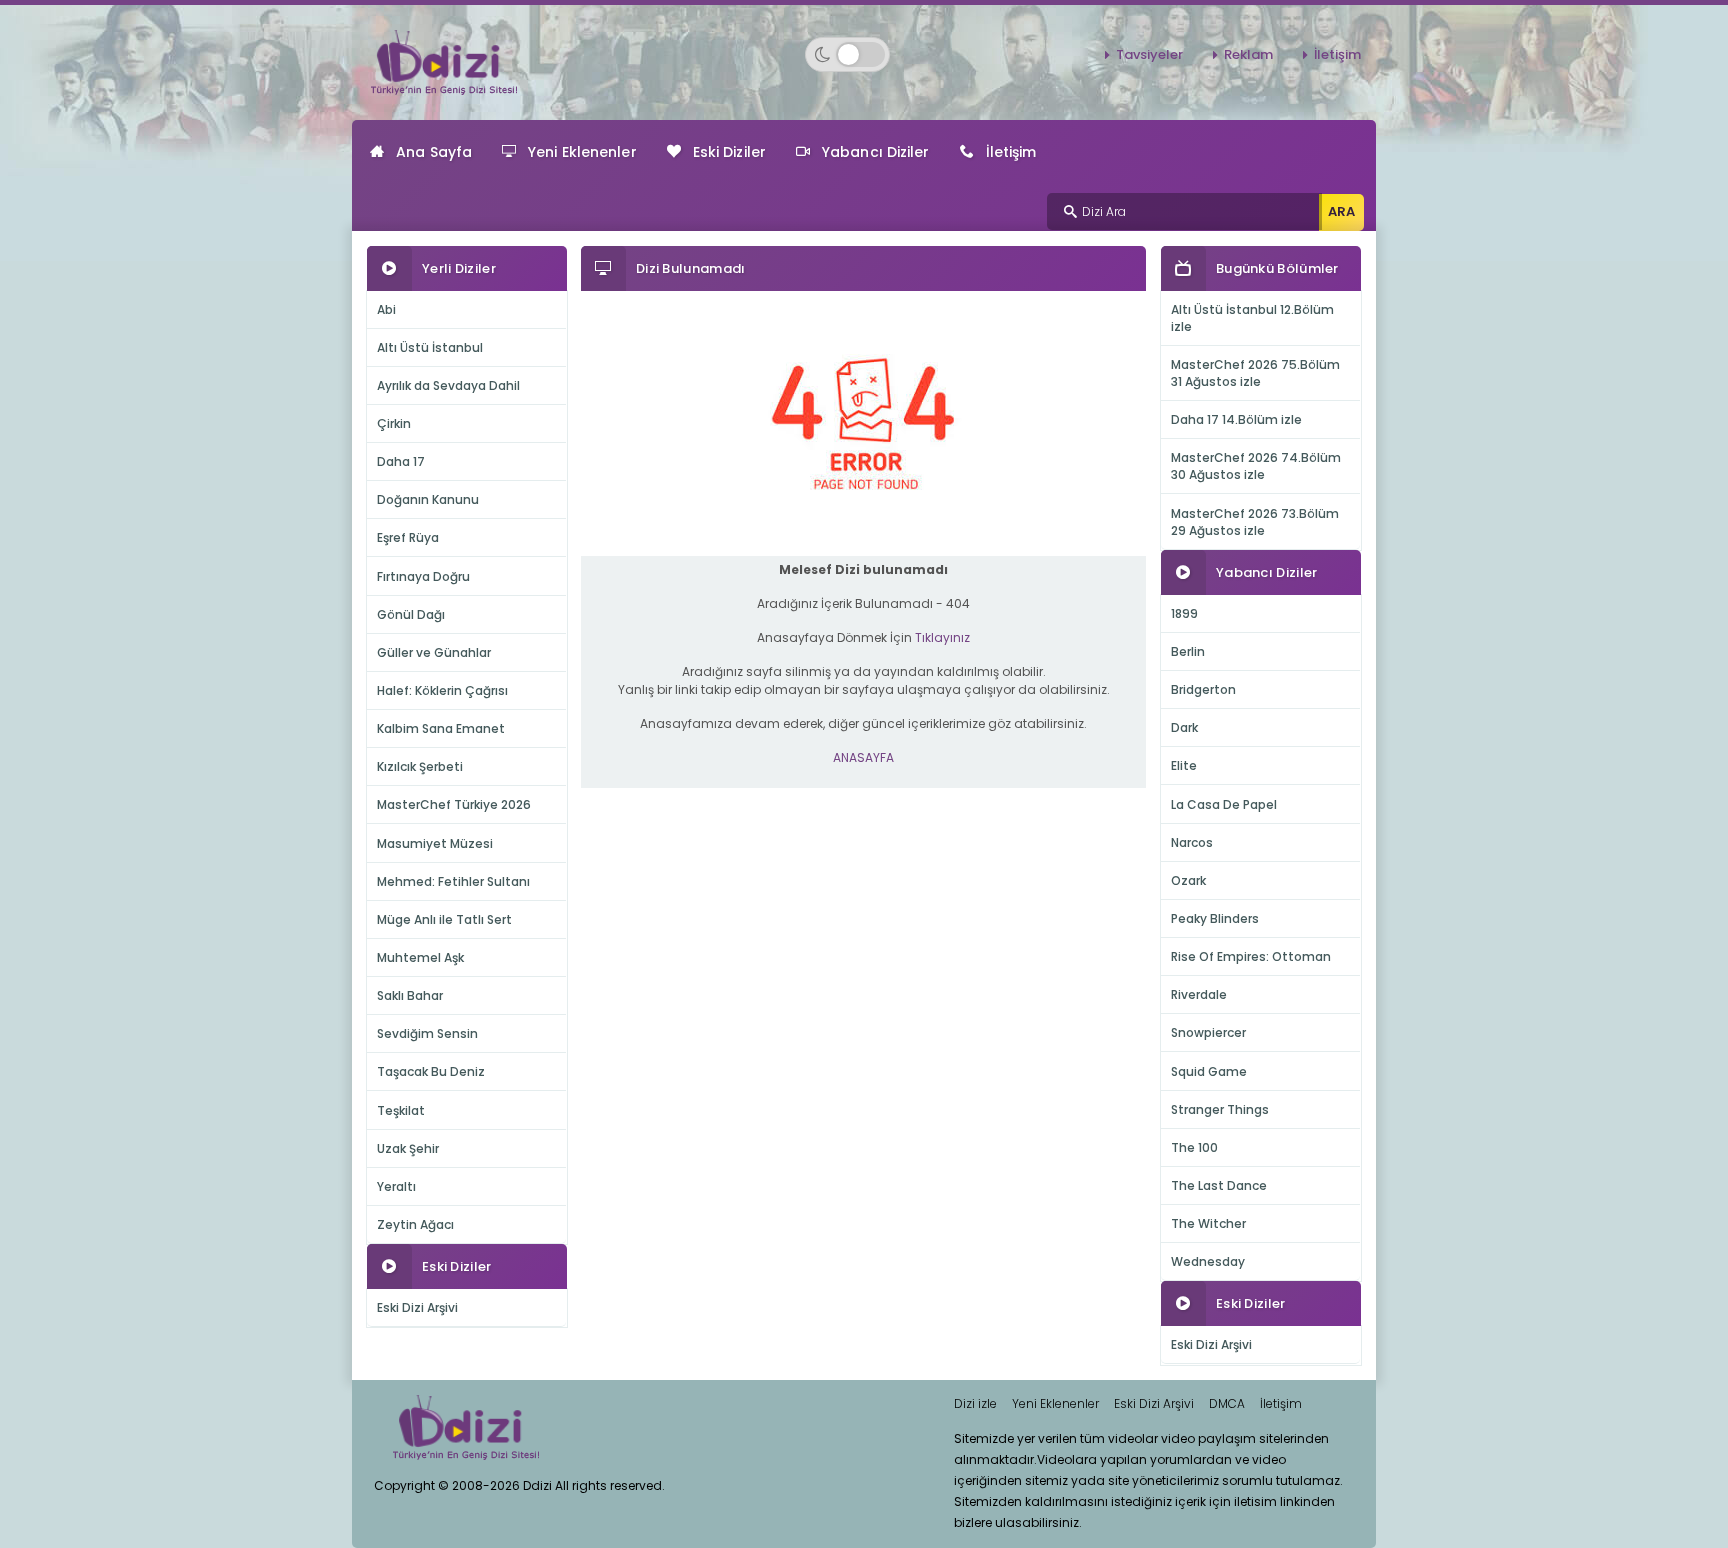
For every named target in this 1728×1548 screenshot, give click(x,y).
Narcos (1192, 842)
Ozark (1188, 880)
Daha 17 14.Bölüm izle (1236, 419)
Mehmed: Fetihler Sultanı (453, 881)
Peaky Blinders (1215, 918)
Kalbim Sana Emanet (441, 728)
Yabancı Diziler (876, 152)
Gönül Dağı (411, 614)
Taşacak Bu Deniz (431, 1071)
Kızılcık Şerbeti (420, 766)
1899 (1184, 613)
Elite (1184, 765)
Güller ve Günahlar (434, 652)
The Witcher (1208, 1223)
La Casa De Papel (1224, 804)
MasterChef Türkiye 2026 (454, 804)
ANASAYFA (863, 757)
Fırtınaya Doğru (423, 576)
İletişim (1337, 54)
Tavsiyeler (1149, 54)
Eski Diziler (729, 152)
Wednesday (1208, 1261)
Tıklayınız (942, 637)
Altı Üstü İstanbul (430, 347)
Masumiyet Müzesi (435, 843)
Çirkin (394, 423)
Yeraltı (396, 1186)
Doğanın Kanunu (428, 499)
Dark (1184, 727)
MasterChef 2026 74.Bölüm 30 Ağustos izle (1256, 466)
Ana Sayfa (434, 152)
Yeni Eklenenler (582, 152)
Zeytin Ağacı (415, 1224)
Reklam (1248, 54)
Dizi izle (975, 1403)
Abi (386, 309)
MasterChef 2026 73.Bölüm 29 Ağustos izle (1255, 522)
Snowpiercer (1208, 1032)
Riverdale (1199, 994)
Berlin (1188, 651)
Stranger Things (1220, 1109)
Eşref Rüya (408, 537)
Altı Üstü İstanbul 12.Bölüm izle (1252, 318)
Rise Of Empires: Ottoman (1251, 956)
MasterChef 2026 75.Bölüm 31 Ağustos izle (1255, 373)
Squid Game (1209, 1071)
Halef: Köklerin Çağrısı (442, 690)
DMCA (1227, 1403)
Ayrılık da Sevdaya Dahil (448, 385)
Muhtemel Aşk (420, 957)
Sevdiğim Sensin (427, 1033)
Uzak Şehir (408, 1148)
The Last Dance (1219, 1185)
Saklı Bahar (410, 995)
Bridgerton (1203, 689)
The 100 (1194, 1147)
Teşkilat (401, 1110)
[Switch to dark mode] (847, 54)
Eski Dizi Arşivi (417, 1307)
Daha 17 (401, 461)
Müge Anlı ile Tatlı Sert (444, 919)
